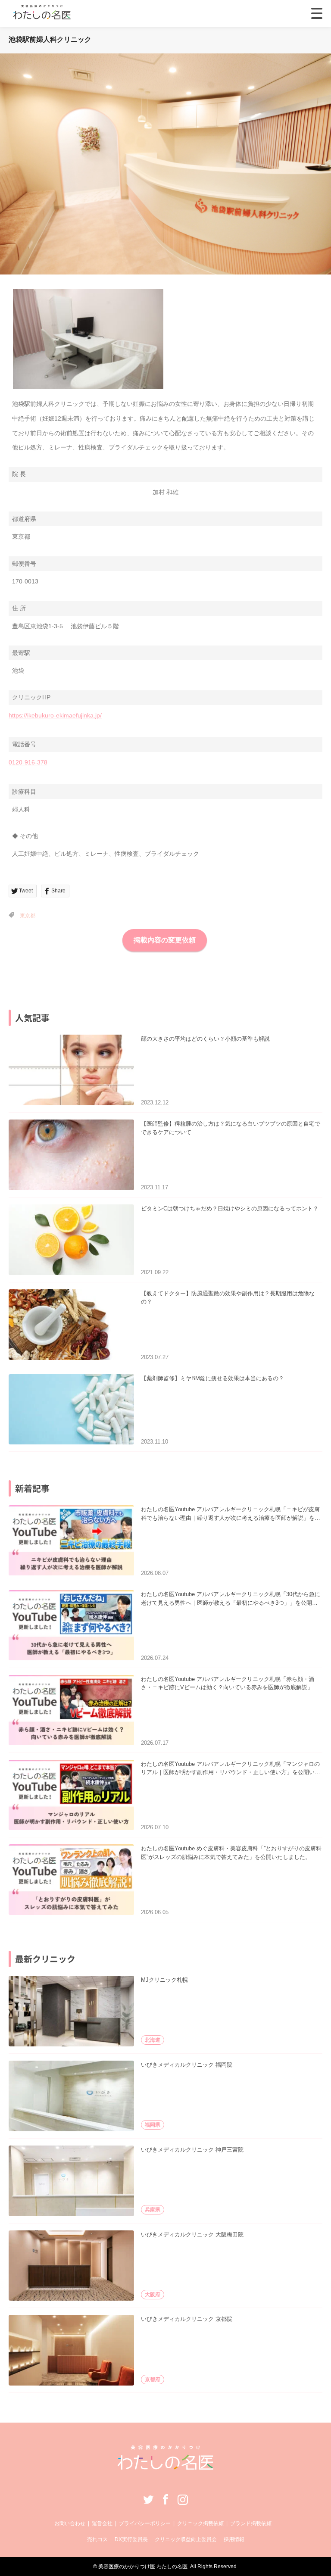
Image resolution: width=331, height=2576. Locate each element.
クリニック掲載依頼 (200, 2523)
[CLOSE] (317, 13)
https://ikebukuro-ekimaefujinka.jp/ (55, 715)
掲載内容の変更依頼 (165, 940)
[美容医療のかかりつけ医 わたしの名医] (166, 2467)
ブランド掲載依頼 (251, 2523)
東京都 (28, 916)
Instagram (183, 2499)
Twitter (148, 2499)
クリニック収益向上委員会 (186, 2539)
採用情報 (234, 2539)
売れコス (97, 2539)
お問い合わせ (70, 2523)
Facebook (165, 2499)
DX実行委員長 (131, 2539)
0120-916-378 (28, 762)
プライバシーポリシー (145, 2523)
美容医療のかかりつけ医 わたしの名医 (143, 2567)
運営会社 (102, 2523)
